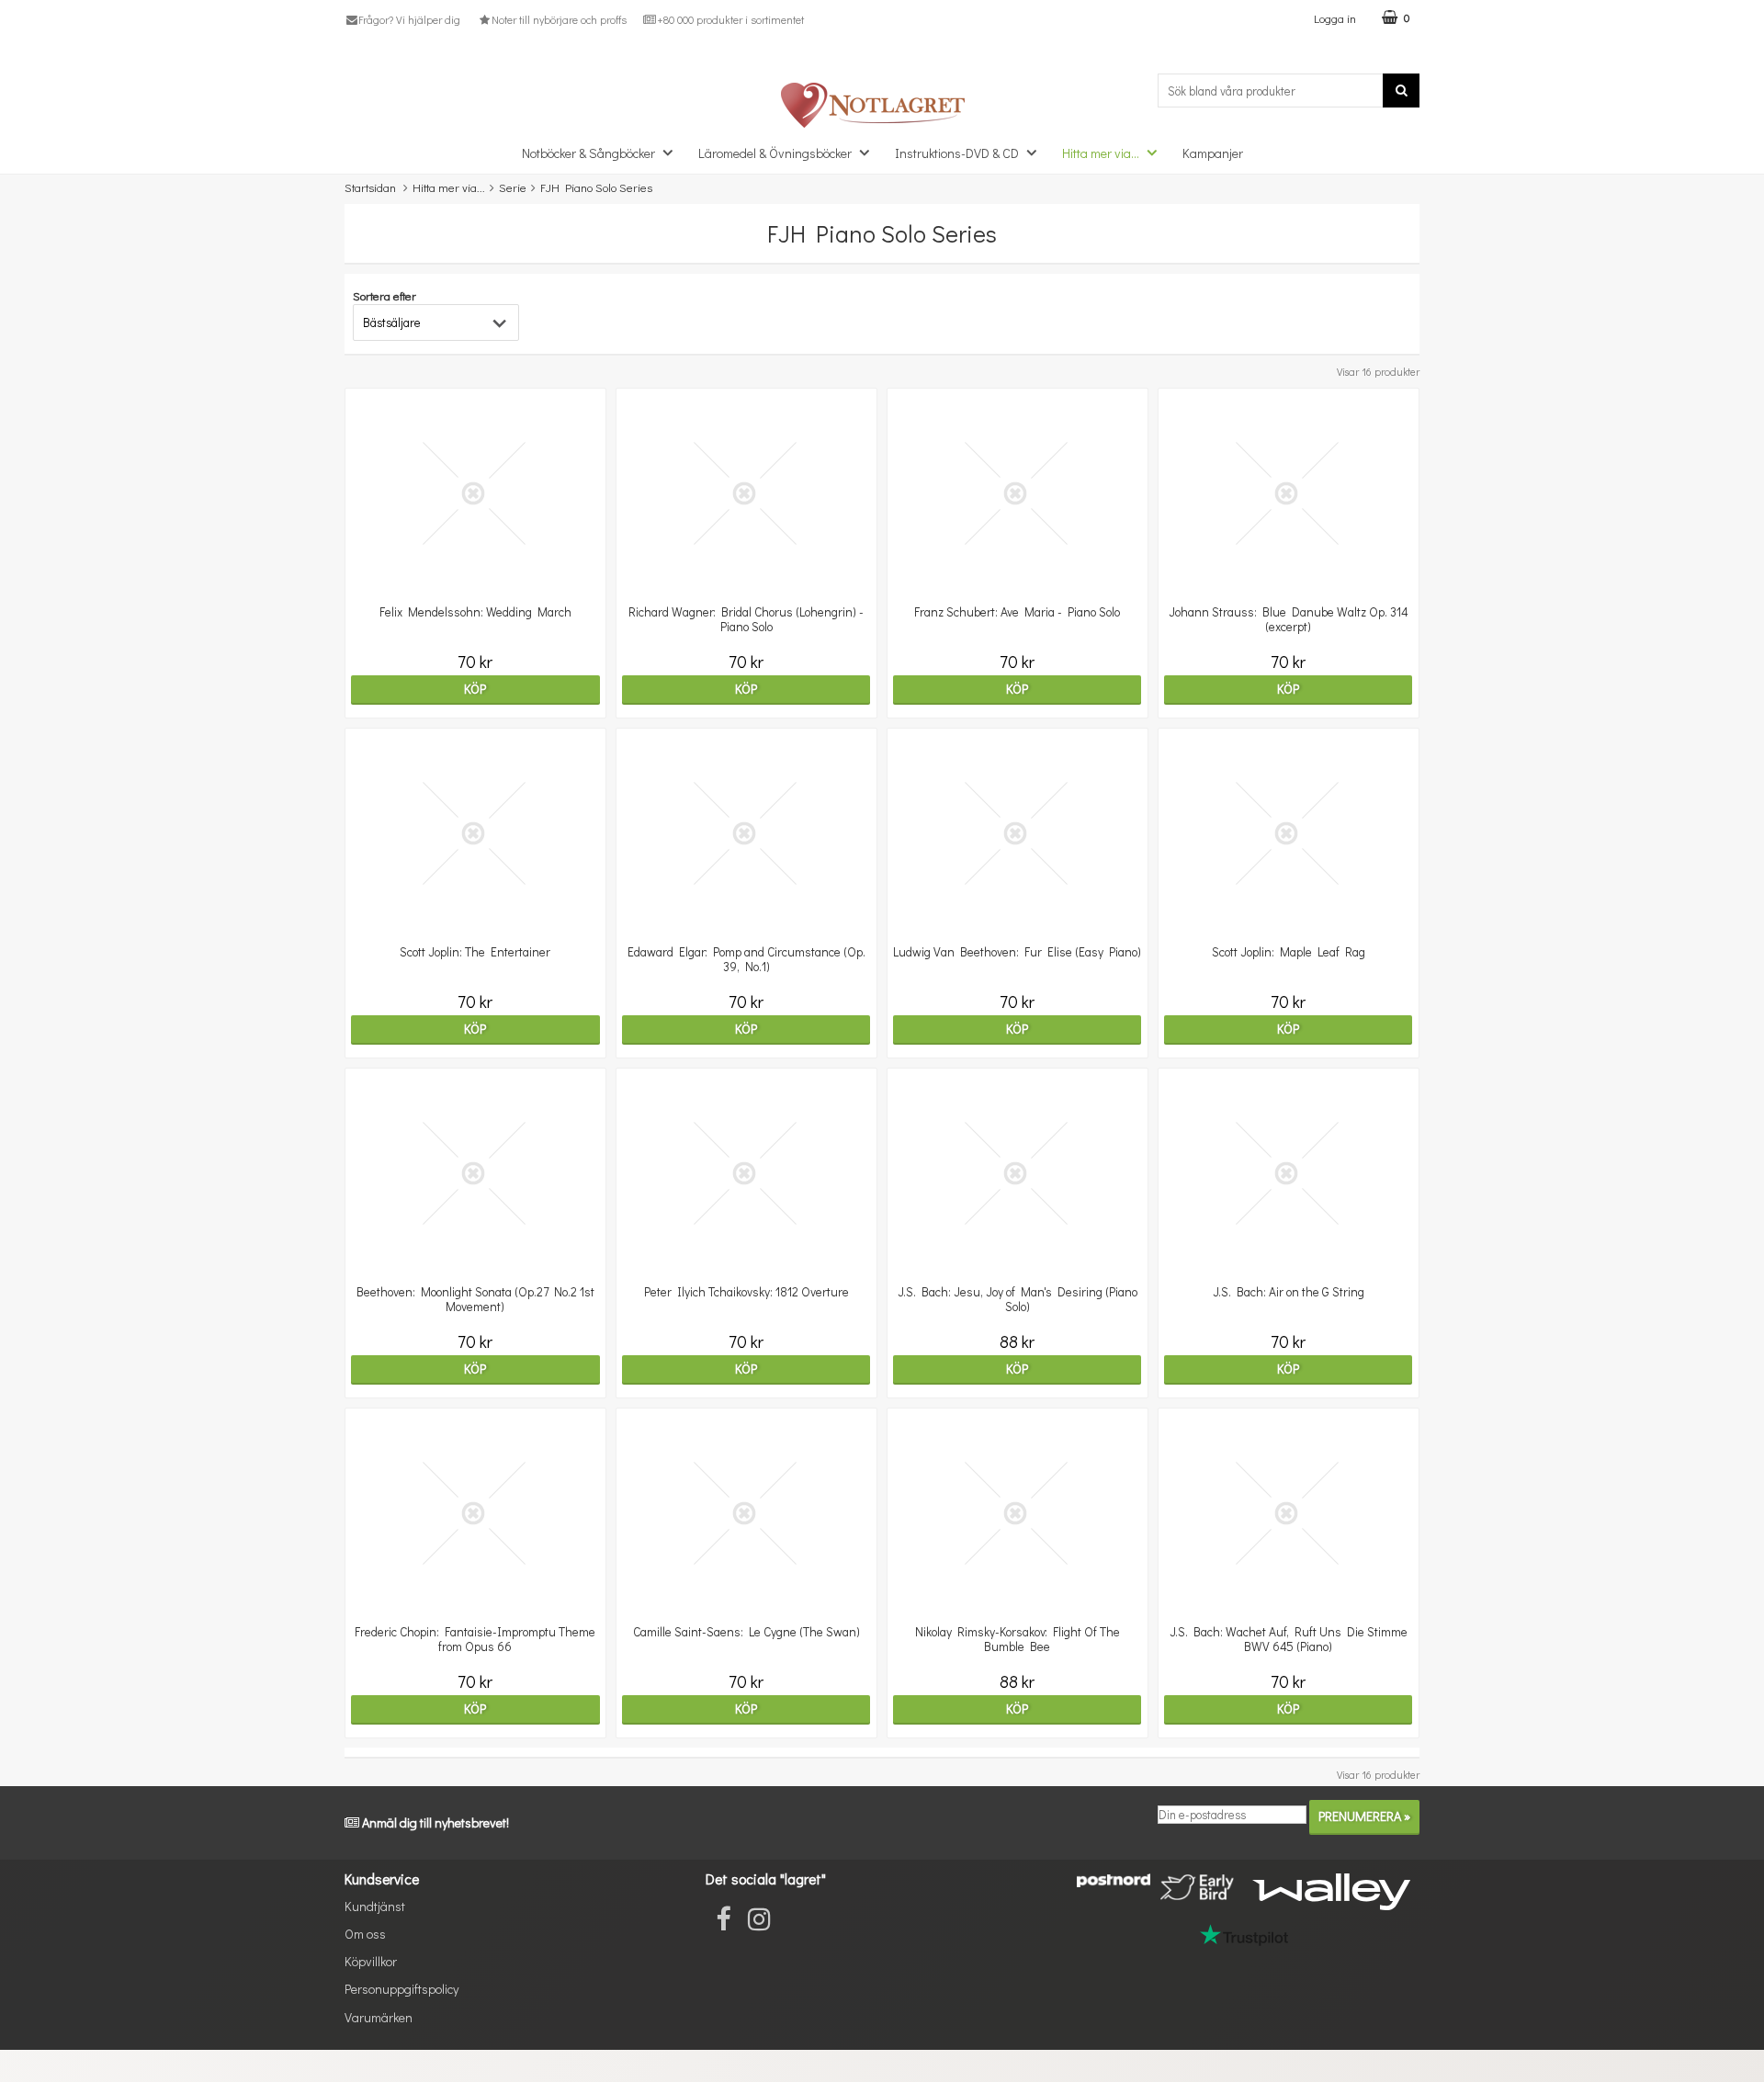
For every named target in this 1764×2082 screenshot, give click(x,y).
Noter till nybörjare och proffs (559, 19)
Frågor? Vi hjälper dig (409, 19)
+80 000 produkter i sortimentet (730, 19)
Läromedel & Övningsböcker (775, 153)
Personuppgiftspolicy (401, 1989)
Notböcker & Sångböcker (588, 153)
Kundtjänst (375, 1906)
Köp (475, 689)
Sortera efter (384, 295)
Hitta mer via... (1101, 153)
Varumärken (379, 2017)
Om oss (365, 1934)
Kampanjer (1213, 153)
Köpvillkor (371, 1961)
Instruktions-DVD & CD (957, 153)
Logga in (1335, 18)
